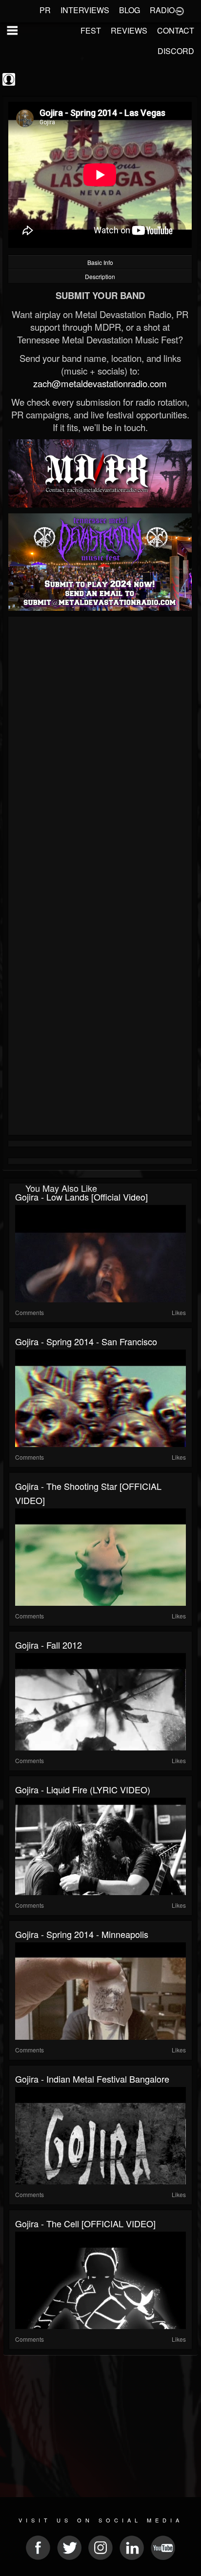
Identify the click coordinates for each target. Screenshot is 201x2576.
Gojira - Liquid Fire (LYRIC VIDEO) (83, 1789)
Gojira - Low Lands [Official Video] (81, 1197)
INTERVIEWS (85, 10)
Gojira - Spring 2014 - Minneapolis (82, 1934)
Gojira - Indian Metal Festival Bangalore (92, 2079)
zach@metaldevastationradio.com (100, 383)
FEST (91, 30)
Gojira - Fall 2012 (49, 1645)
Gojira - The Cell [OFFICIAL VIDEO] (85, 2223)
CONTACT (176, 30)
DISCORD (176, 51)
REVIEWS (129, 30)
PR (45, 10)
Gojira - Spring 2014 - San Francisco (86, 1341)
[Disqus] (100, 750)
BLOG (130, 10)
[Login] (180, 10)
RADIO (162, 10)
